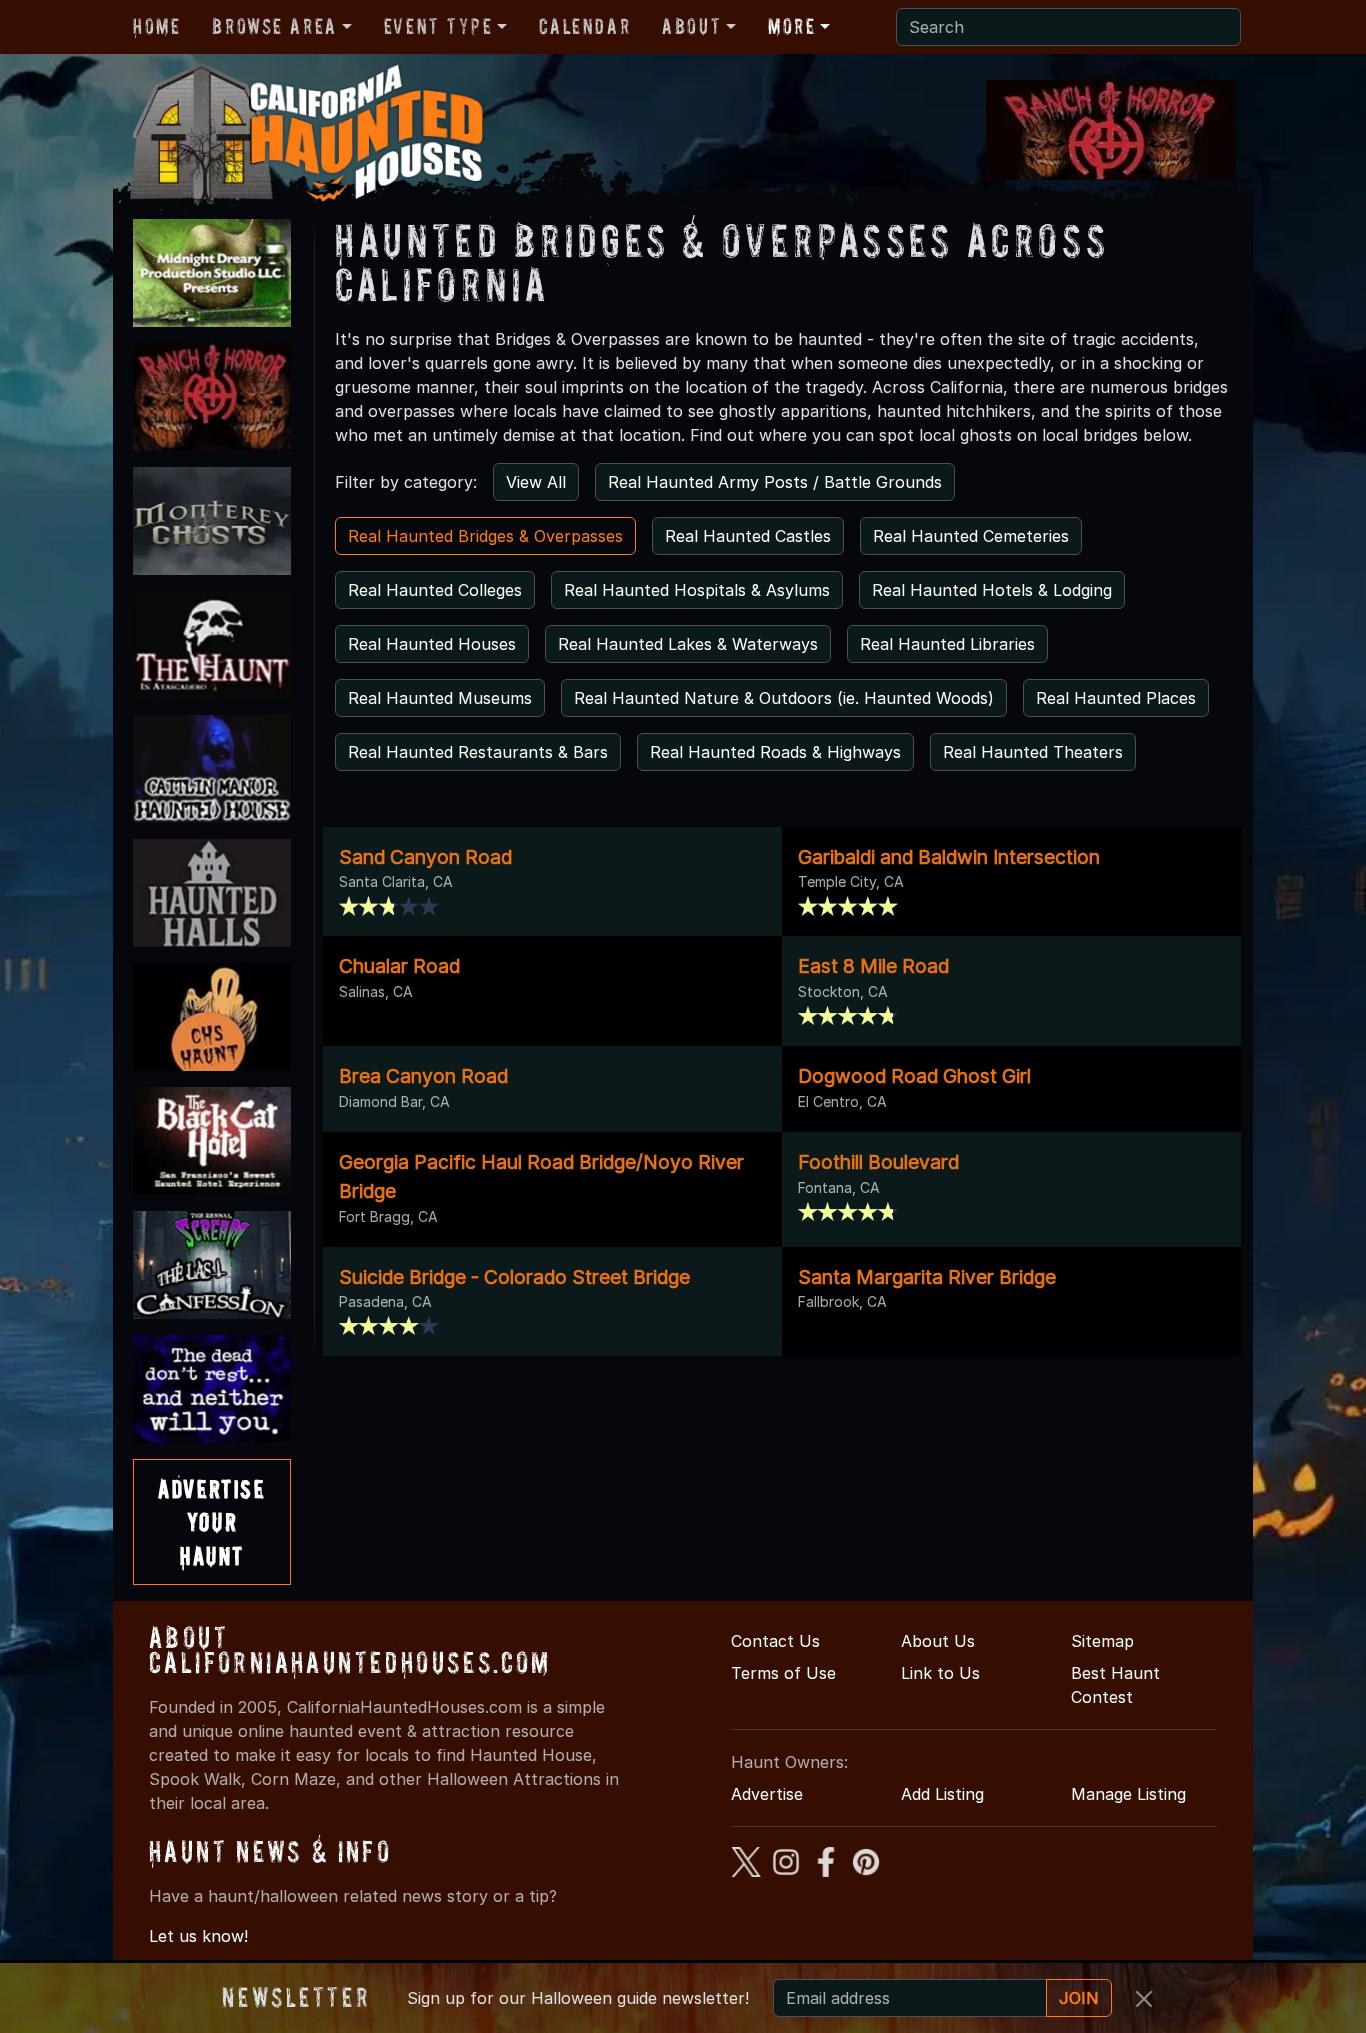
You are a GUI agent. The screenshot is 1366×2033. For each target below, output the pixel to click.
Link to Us (940, 1673)
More (791, 26)
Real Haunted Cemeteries (971, 536)
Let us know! (198, 1936)
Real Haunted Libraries (947, 644)
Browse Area (274, 26)
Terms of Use (783, 1673)
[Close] (1144, 1999)
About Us (938, 1641)
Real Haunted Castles (748, 536)
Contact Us (775, 1641)
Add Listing (942, 1794)
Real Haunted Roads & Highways (775, 752)
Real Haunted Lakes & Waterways (688, 644)
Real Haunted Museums (440, 698)
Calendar (584, 26)
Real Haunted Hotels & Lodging (992, 590)
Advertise (767, 1794)
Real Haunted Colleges (435, 590)
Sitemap (1102, 1641)
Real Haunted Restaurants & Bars (478, 752)
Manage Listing (1128, 1794)
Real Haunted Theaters (1033, 752)
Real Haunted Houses (432, 644)
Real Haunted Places (1116, 698)
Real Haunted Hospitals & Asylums (697, 590)
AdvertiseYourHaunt (211, 1522)
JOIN (1079, 1998)
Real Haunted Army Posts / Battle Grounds (775, 482)
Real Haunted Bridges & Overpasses (485, 536)
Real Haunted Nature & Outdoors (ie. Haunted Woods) (784, 698)
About (691, 26)
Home (156, 26)
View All (536, 482)
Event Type (438, 26)
